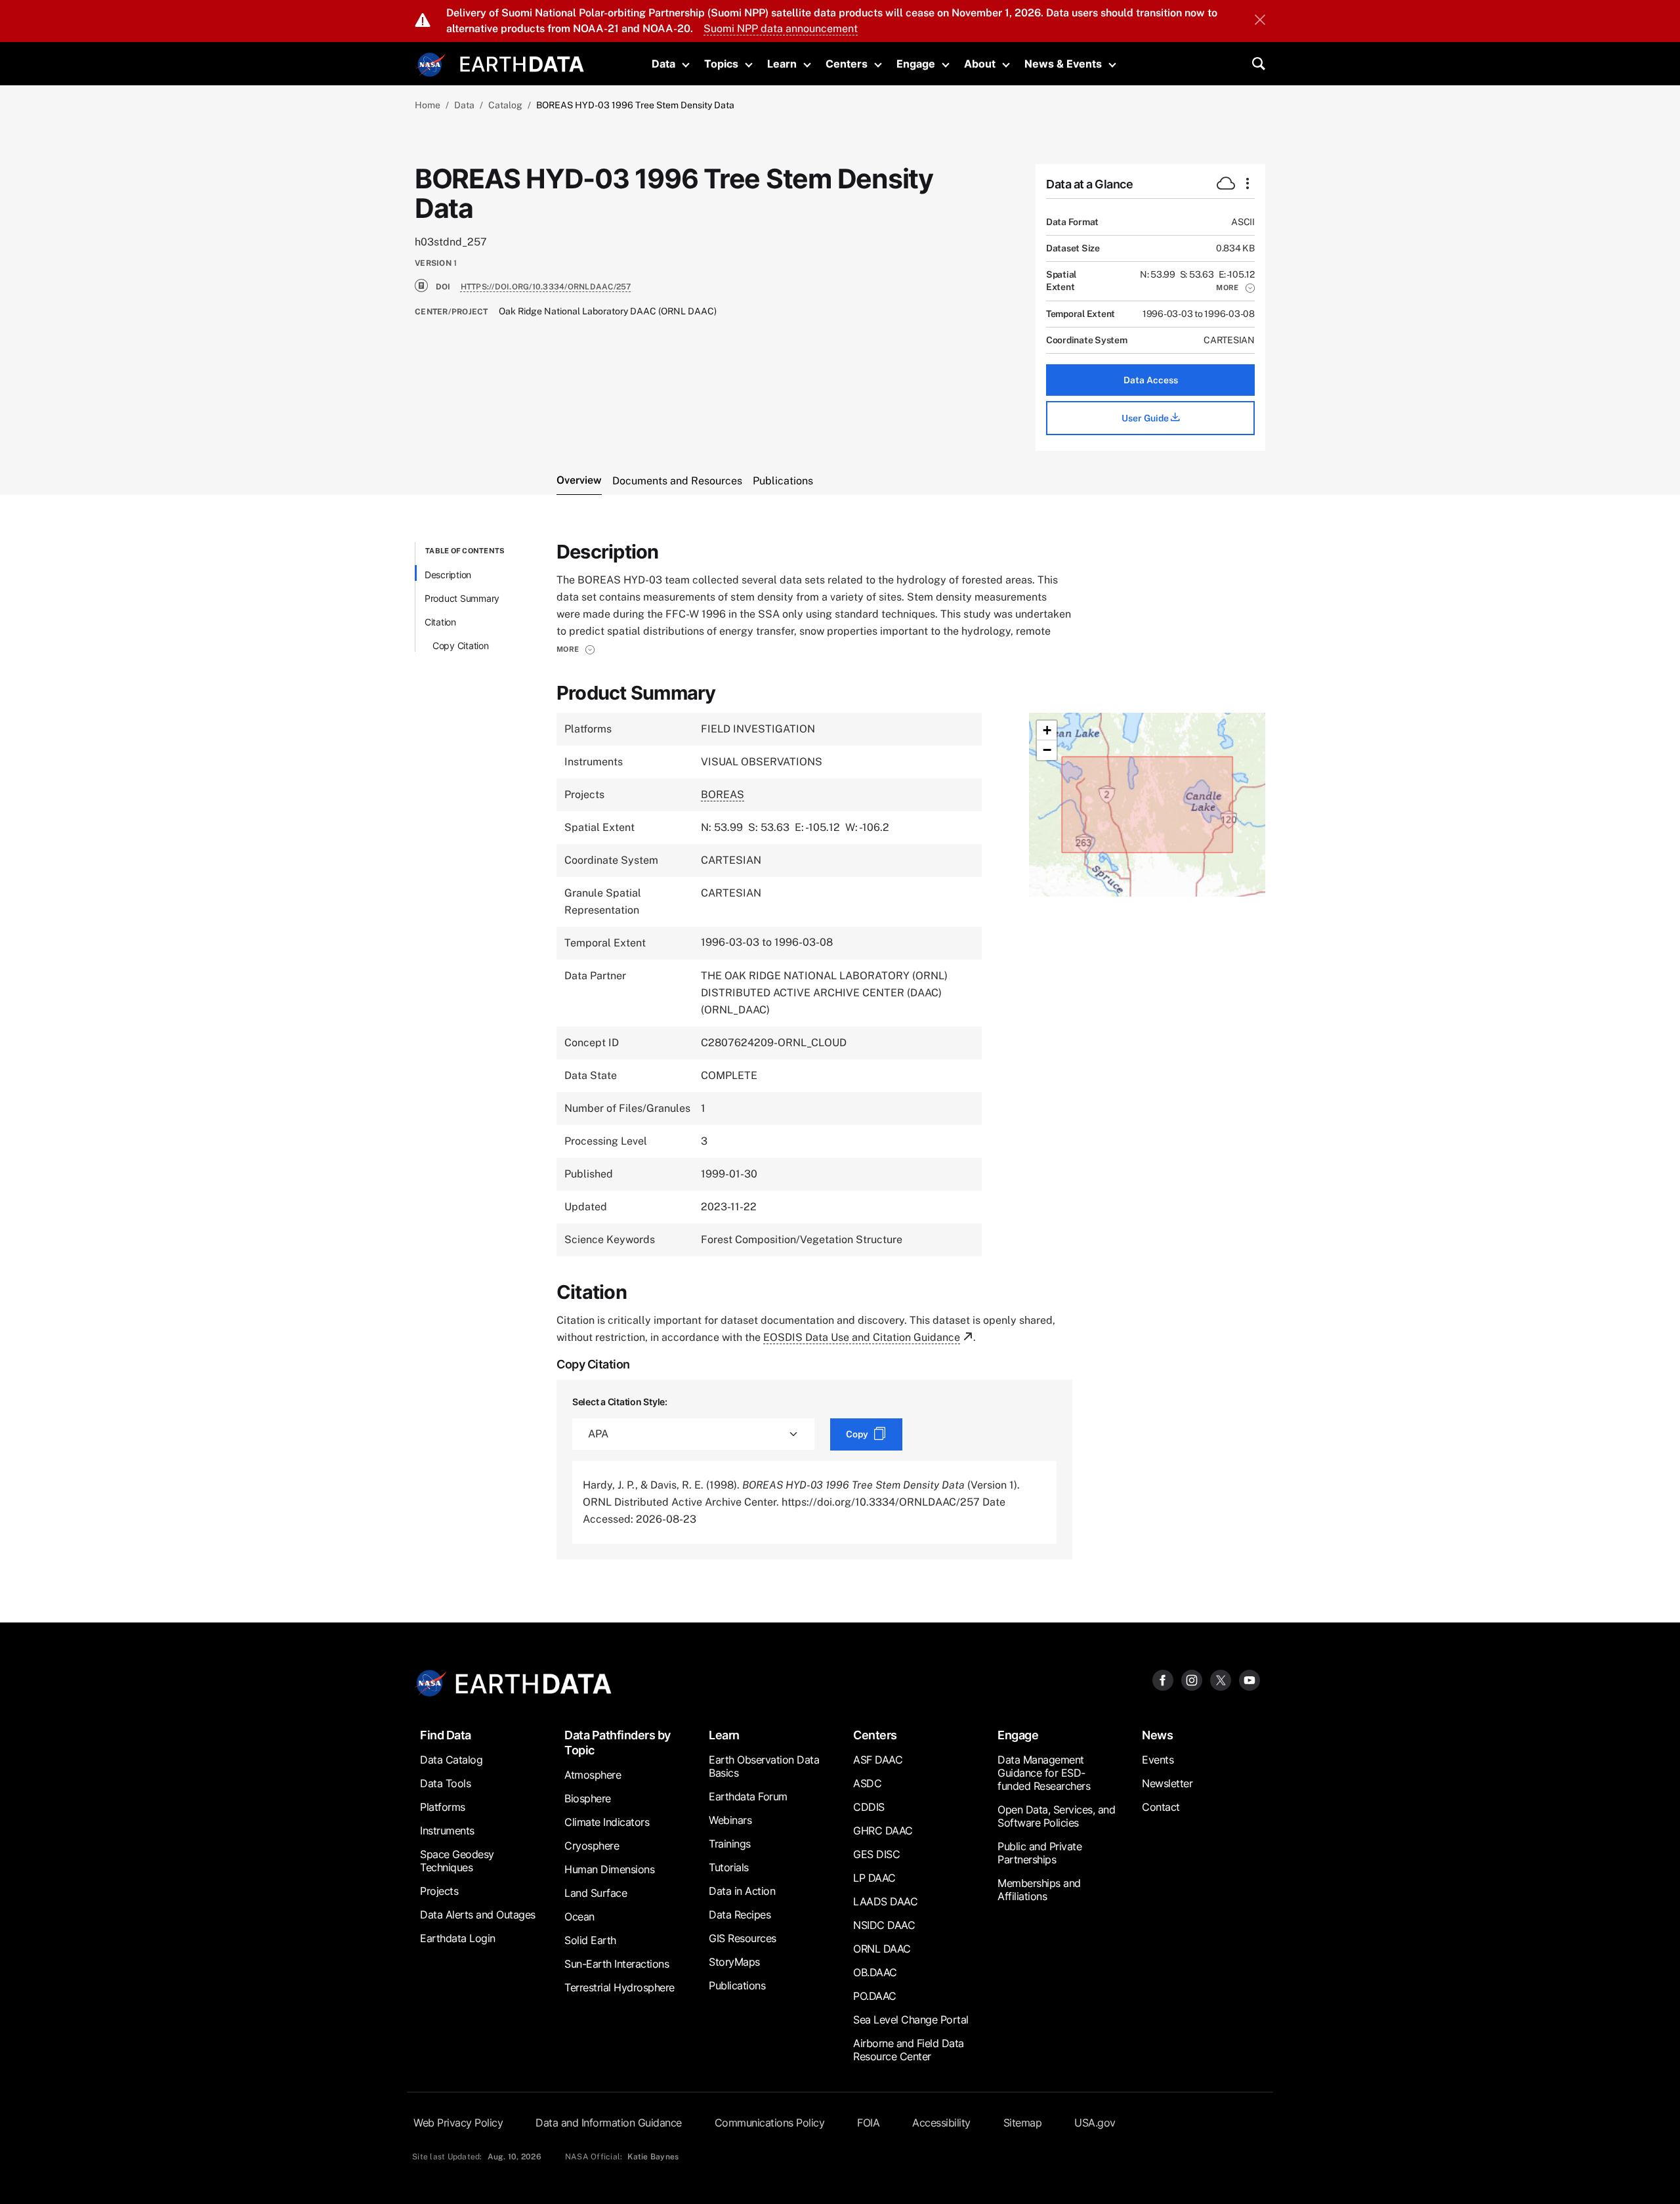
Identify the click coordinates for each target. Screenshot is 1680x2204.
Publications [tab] (783, 481)
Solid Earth (590, 1940)
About (980, 64)
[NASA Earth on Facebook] (1163, 1680)
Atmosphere (593, 1775)
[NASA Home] (431, 65)
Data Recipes (740, 1915)
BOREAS (723, 795)
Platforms (443, 1807)
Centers (847, 64)
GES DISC (876, 1854)
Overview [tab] (579, 480)
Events (1158, 1760)
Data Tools (445, 1783)
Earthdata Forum (748, 1796)
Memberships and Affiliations (1039, 1890)
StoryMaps (734, 1962)
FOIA (868, 2123)
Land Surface (596, 1893)
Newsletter (1167, 1783)
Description (448, 575)
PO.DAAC (875, 1996)
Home (428, 105)
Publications (737, 1985)
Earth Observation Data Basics (764, 1766)
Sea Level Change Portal (911, 2020)
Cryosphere (592, 1846)
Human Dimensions (609, 1869)
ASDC (867, 1783)
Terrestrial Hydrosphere (619, 1987)
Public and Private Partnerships (1039, 1853)
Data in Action (742, 1891)
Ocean (579, 1917)
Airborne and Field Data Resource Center (909, 2050)
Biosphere (588, 1798)
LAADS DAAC (885, 1901)
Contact (1161, 1807)
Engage (916, 64)
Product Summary (462, 598)
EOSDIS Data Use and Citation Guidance (862, 1337)
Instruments (447, 1831)
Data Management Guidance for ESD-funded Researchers (1044, 1773)
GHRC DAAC (883, 1831)
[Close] (1260, 21)
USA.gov (1095, 2123)
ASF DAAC (878, 1760)
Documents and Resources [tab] (677, 481)
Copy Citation (461, 646)
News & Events (1063, 64)
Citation (440, 622)
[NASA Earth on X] (1221, 1680)
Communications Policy (770, 2123)
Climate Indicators (607, 1822)
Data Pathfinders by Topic (618, 1743)
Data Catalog (451, 1760)
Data (663, 64)
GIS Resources (743, 1938)
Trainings (730, 1844)
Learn (782, 64)
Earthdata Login (458, 1938)
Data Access (1151, 380)
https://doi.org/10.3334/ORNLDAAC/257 (546, 287)
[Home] (522, 63)
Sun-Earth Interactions (617, 1964)
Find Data (446, 1735)
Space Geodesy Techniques (457, 1861)
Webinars (730, 1820)
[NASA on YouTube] (1249, 1680)
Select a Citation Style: (620, 1402)
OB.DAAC (875, 1972)
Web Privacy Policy (458, 2123)
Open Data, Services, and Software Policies (1056, 1816)
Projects (439, 1891)
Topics (721, 64)
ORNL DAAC (882, 1949)
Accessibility (941, 2123)
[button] (1235, 287)
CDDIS (869, 1807)
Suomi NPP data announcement (781, 29)
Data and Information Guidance (609, 2123)
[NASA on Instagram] (1192, 1680)
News (1157, 1735)
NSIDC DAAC (884, 1925)
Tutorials (729, 1867)
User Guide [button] (1146, 418)
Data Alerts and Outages (478, 1915)
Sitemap (1023, 2123)
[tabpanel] (840, 1051)
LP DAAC (874, 1878)
